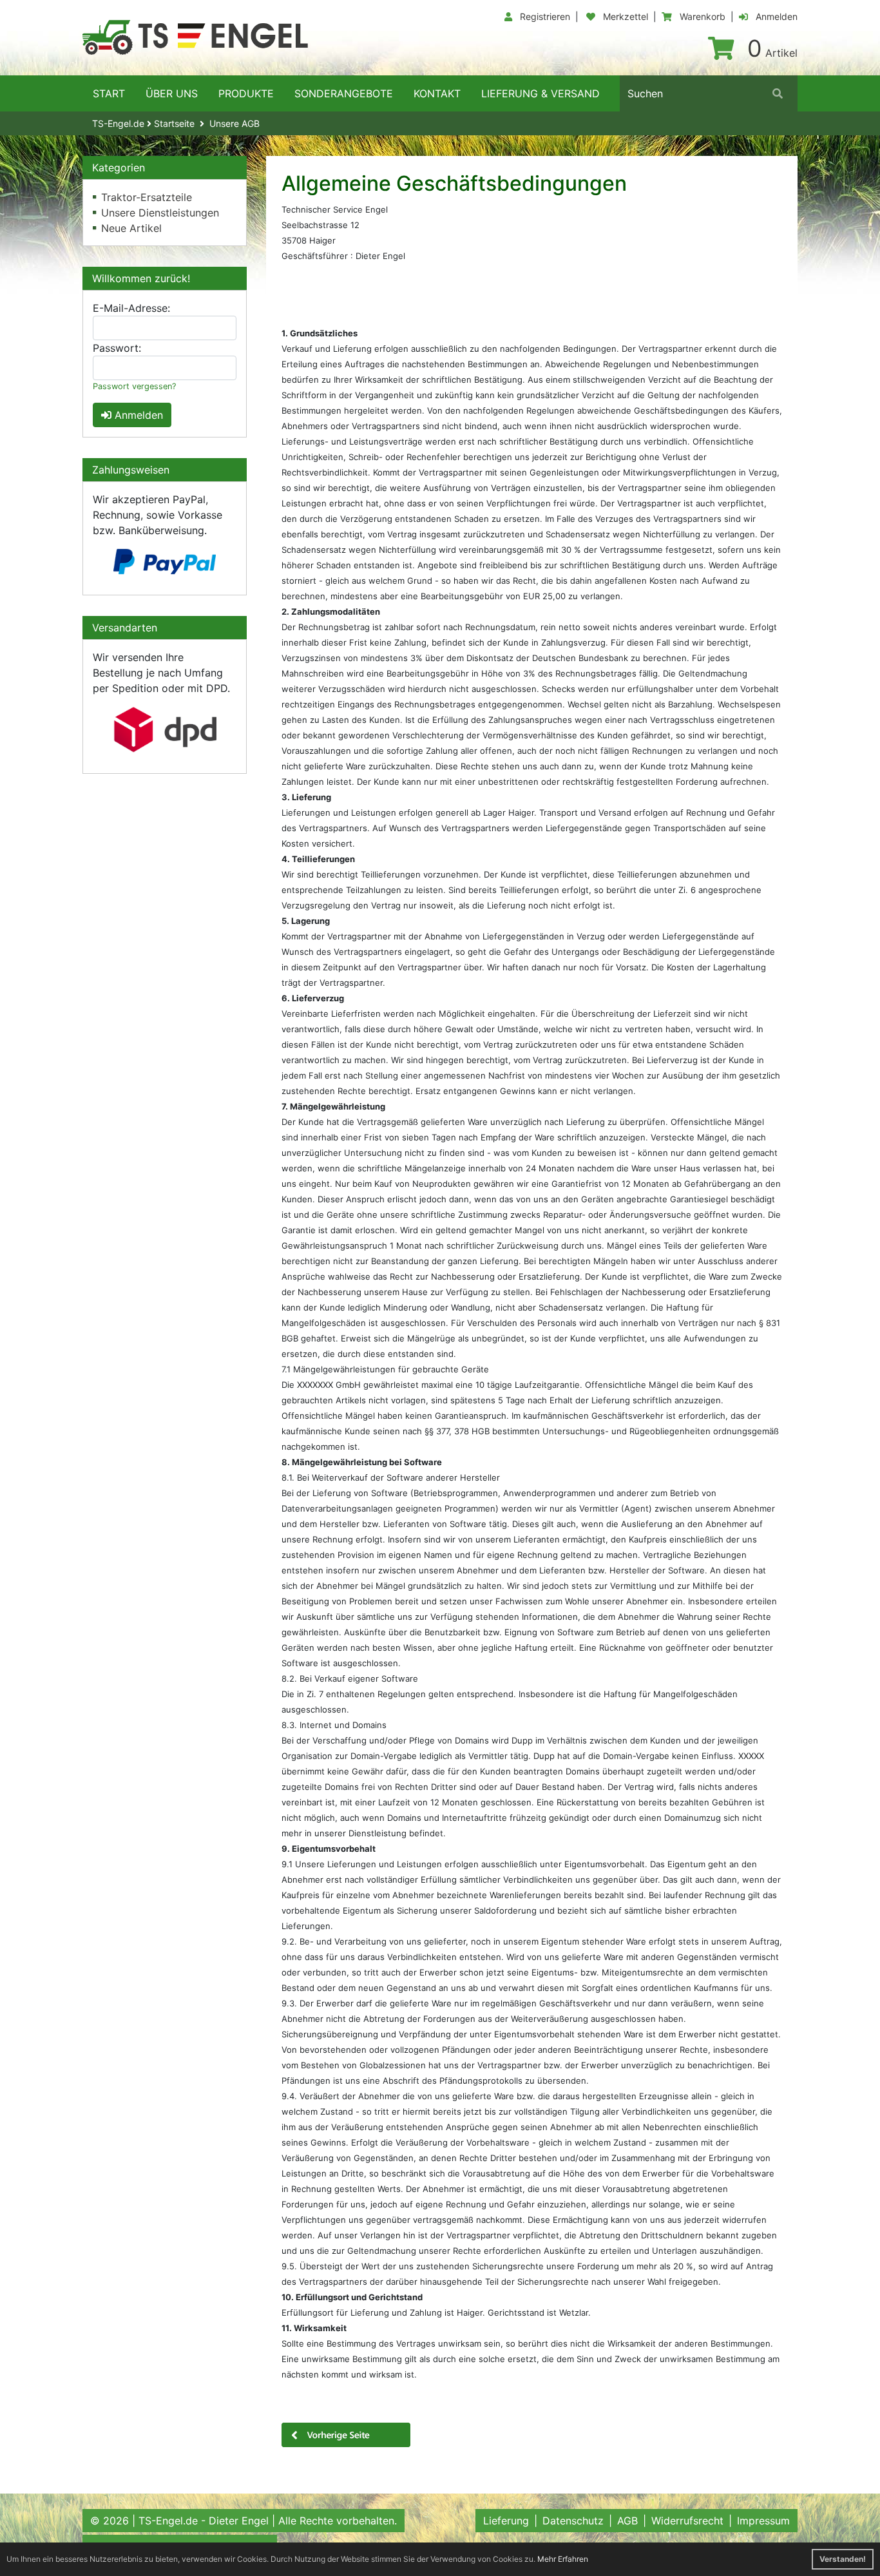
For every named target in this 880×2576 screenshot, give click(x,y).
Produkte (246, 93)
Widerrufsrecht (687, 2521)
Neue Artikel (131, 228)
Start (109, 93)
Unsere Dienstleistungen (160, 213)
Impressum (763, 2521)
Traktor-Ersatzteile (147, 197)
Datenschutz (573, 2521)
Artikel (772, 53)
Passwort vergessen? (134, 386)
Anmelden (137, 415)
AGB (627, 2521)
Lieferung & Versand (540, 93)
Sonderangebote (344, 93)
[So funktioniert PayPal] (165, 562)
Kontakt (437, 93)
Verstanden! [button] (843, 2559)
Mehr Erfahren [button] (563, 2559)
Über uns (172, 93)
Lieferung (506, 2521)
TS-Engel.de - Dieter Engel (204, 2521)
